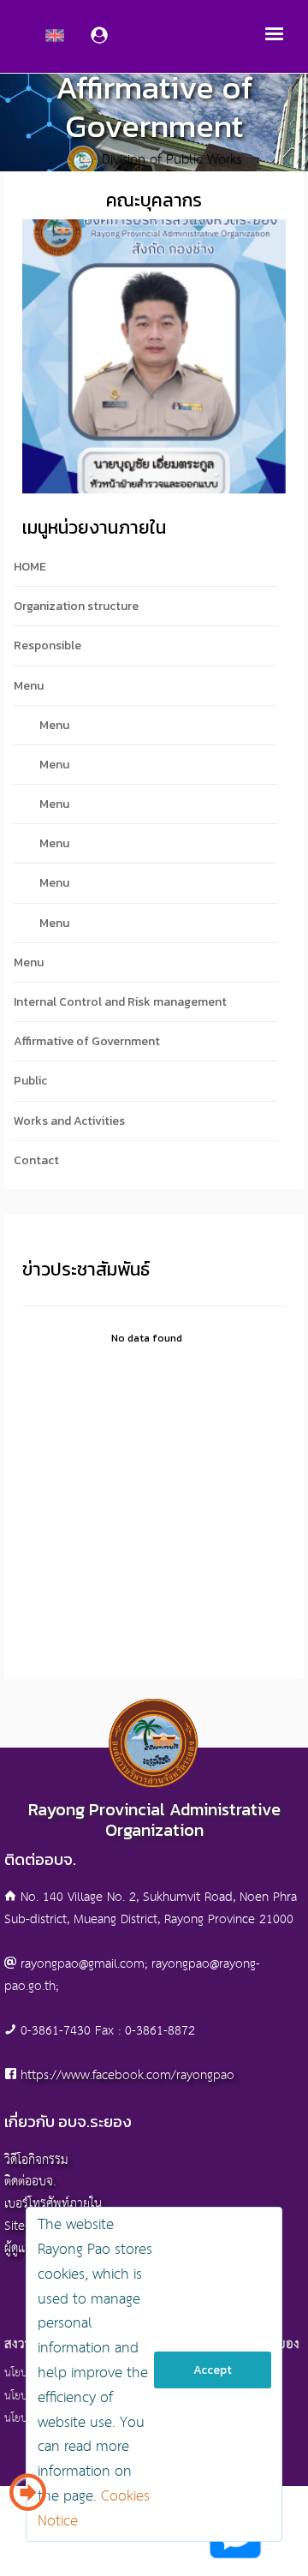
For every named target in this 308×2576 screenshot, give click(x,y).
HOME (30, 567)
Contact (36, 1160)
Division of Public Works (172, 161)
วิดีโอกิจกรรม (36, 2160)
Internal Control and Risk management (120, 1002)
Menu (29, 686)
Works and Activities (69, 1121)
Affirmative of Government (87, 1041)
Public (30, 1081)
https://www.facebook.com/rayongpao (127, 2075)
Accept (213, 2370)
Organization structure (76, 606)
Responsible (47, 645)
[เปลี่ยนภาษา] (28, 2499)
